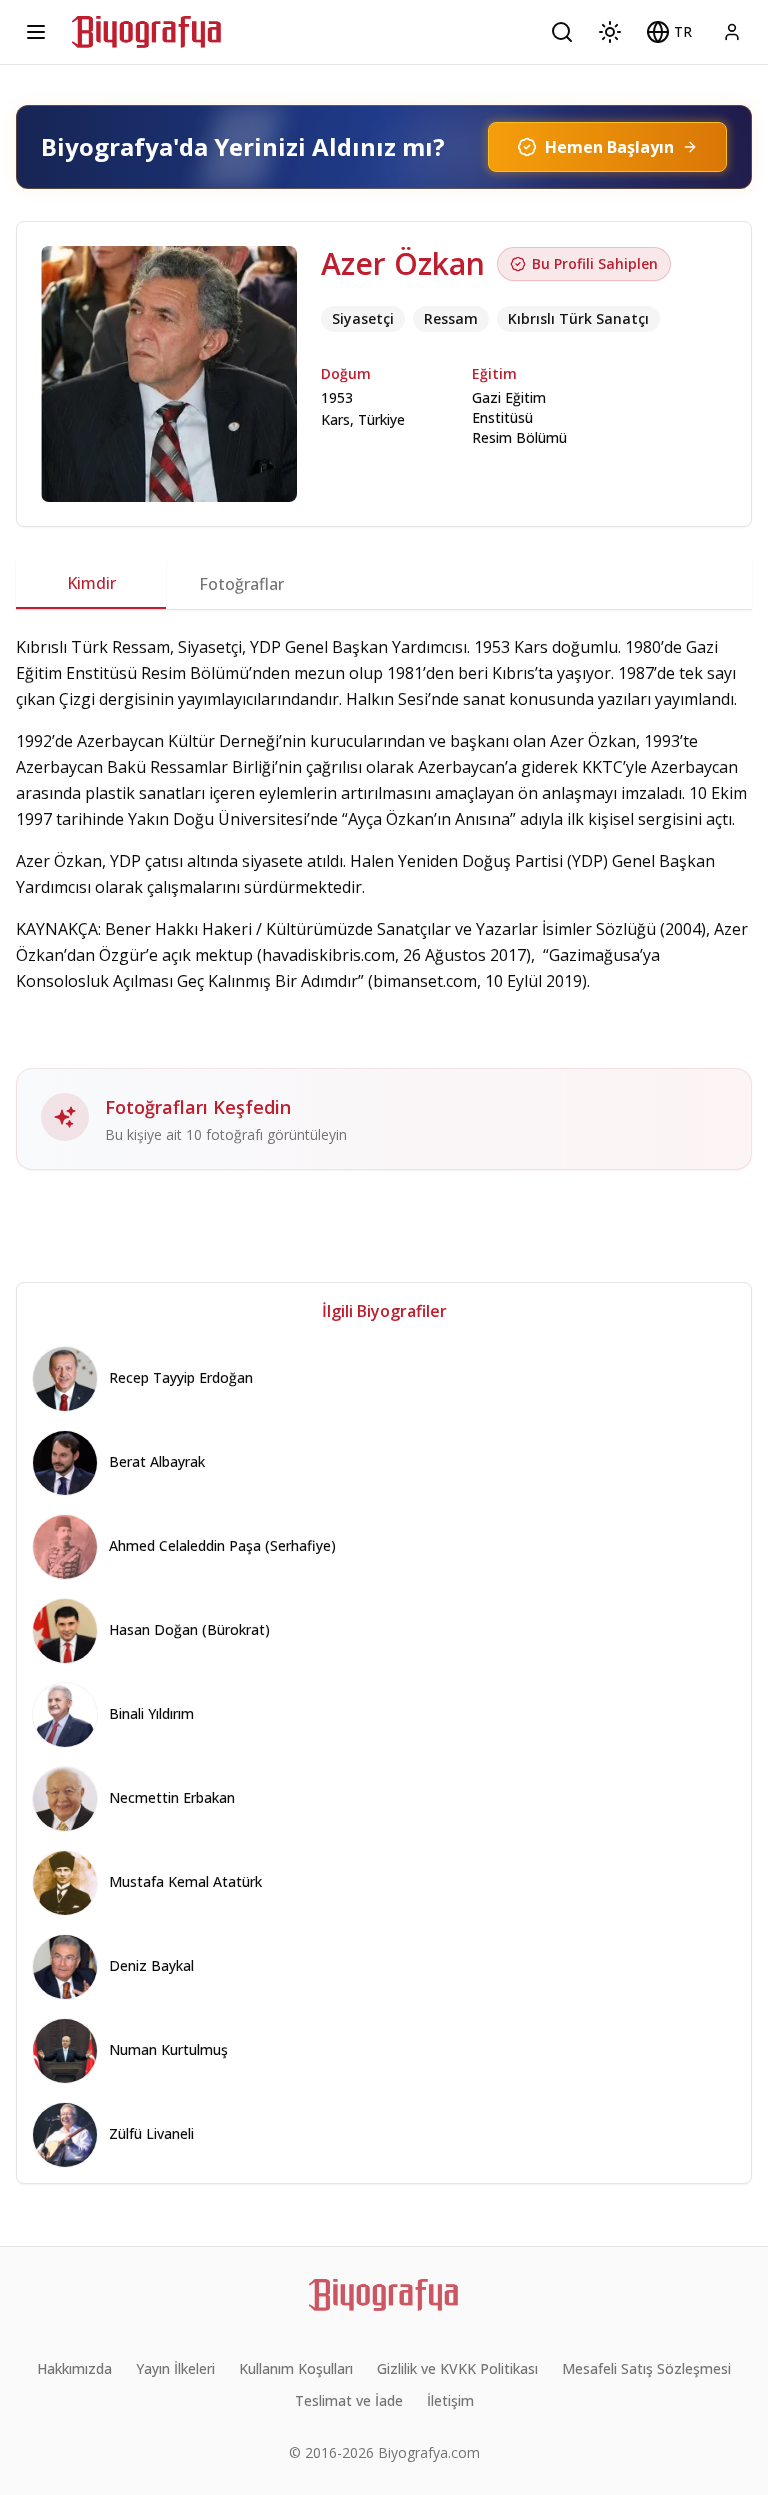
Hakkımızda (74, 2368)
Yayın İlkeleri (175, 2368)
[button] (669, 32)
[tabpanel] (384, 902)
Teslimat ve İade (349, 2400)
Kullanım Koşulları (296, 2368)
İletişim (450, 2400)
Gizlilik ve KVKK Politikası (457, 2368)
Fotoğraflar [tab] (241, 584)
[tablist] (384, 584)
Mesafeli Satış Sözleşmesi (646, 2368)
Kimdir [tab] (91, 583)
